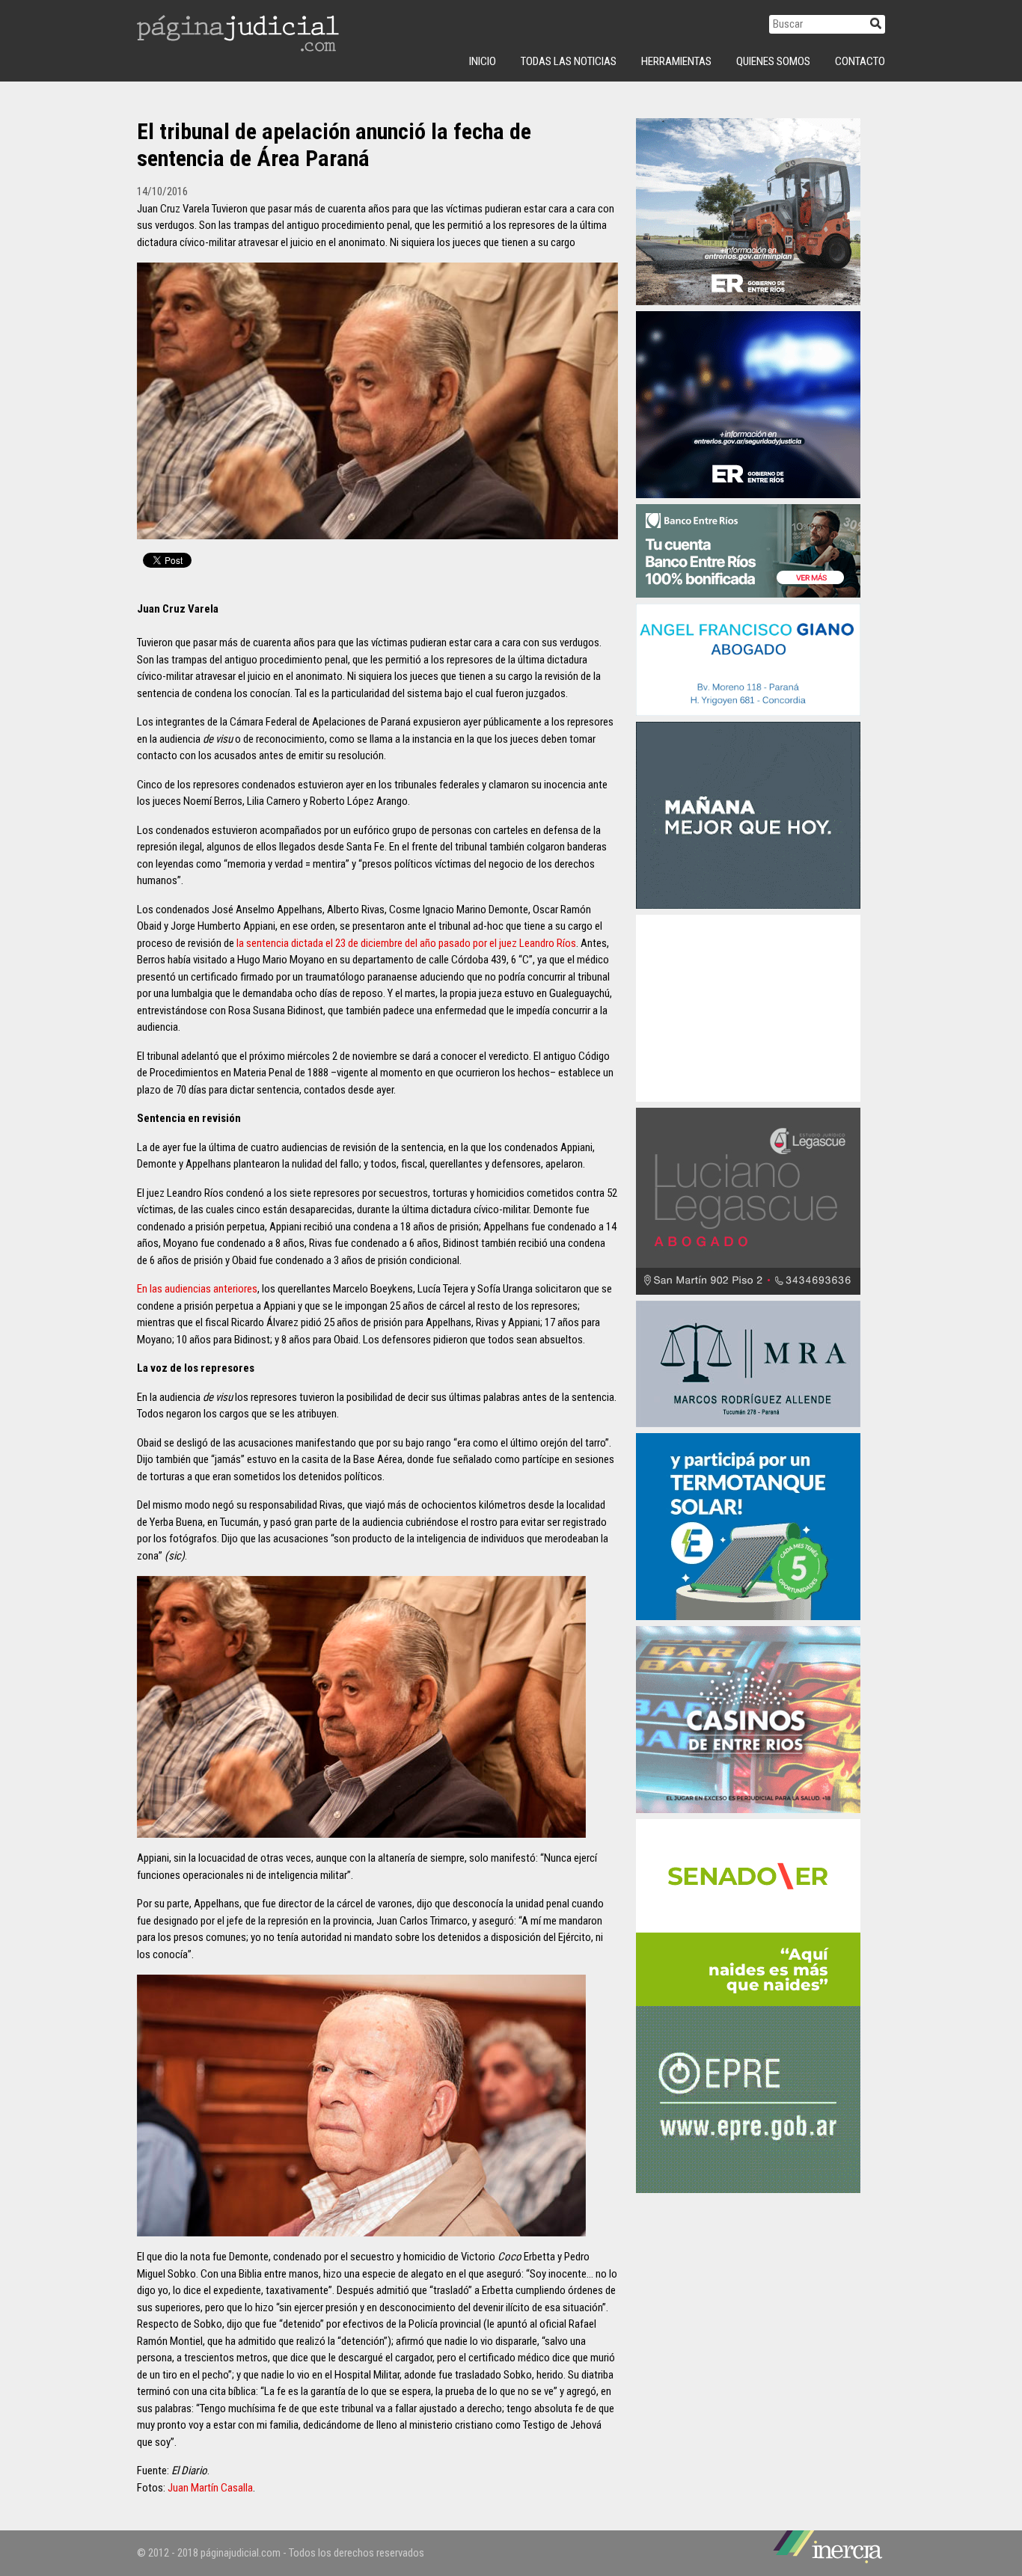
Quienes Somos (773, 61)
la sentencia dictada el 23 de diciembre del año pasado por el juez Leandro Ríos (406, 943)
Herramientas (676, 61)
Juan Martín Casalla (210, 2488)
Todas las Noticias (569, 61)
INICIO (483, 61)
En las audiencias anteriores (197, 1289)
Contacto (860, 61)
